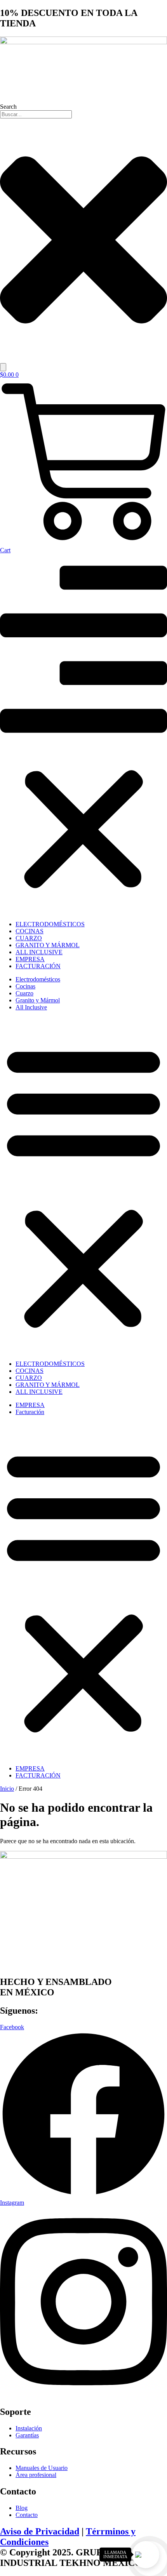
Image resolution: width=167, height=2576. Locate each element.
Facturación (38, 966)
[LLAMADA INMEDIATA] (146, 2555)
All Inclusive (39, 952)
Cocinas (30, 931)
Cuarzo (29, 938)
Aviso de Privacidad (40, 2531)
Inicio (7, 1789)
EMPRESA (30, 959)
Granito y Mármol (48, 945)
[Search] (3, 367)
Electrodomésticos (50, 924)
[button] (83, 734)
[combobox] (36, 114)
